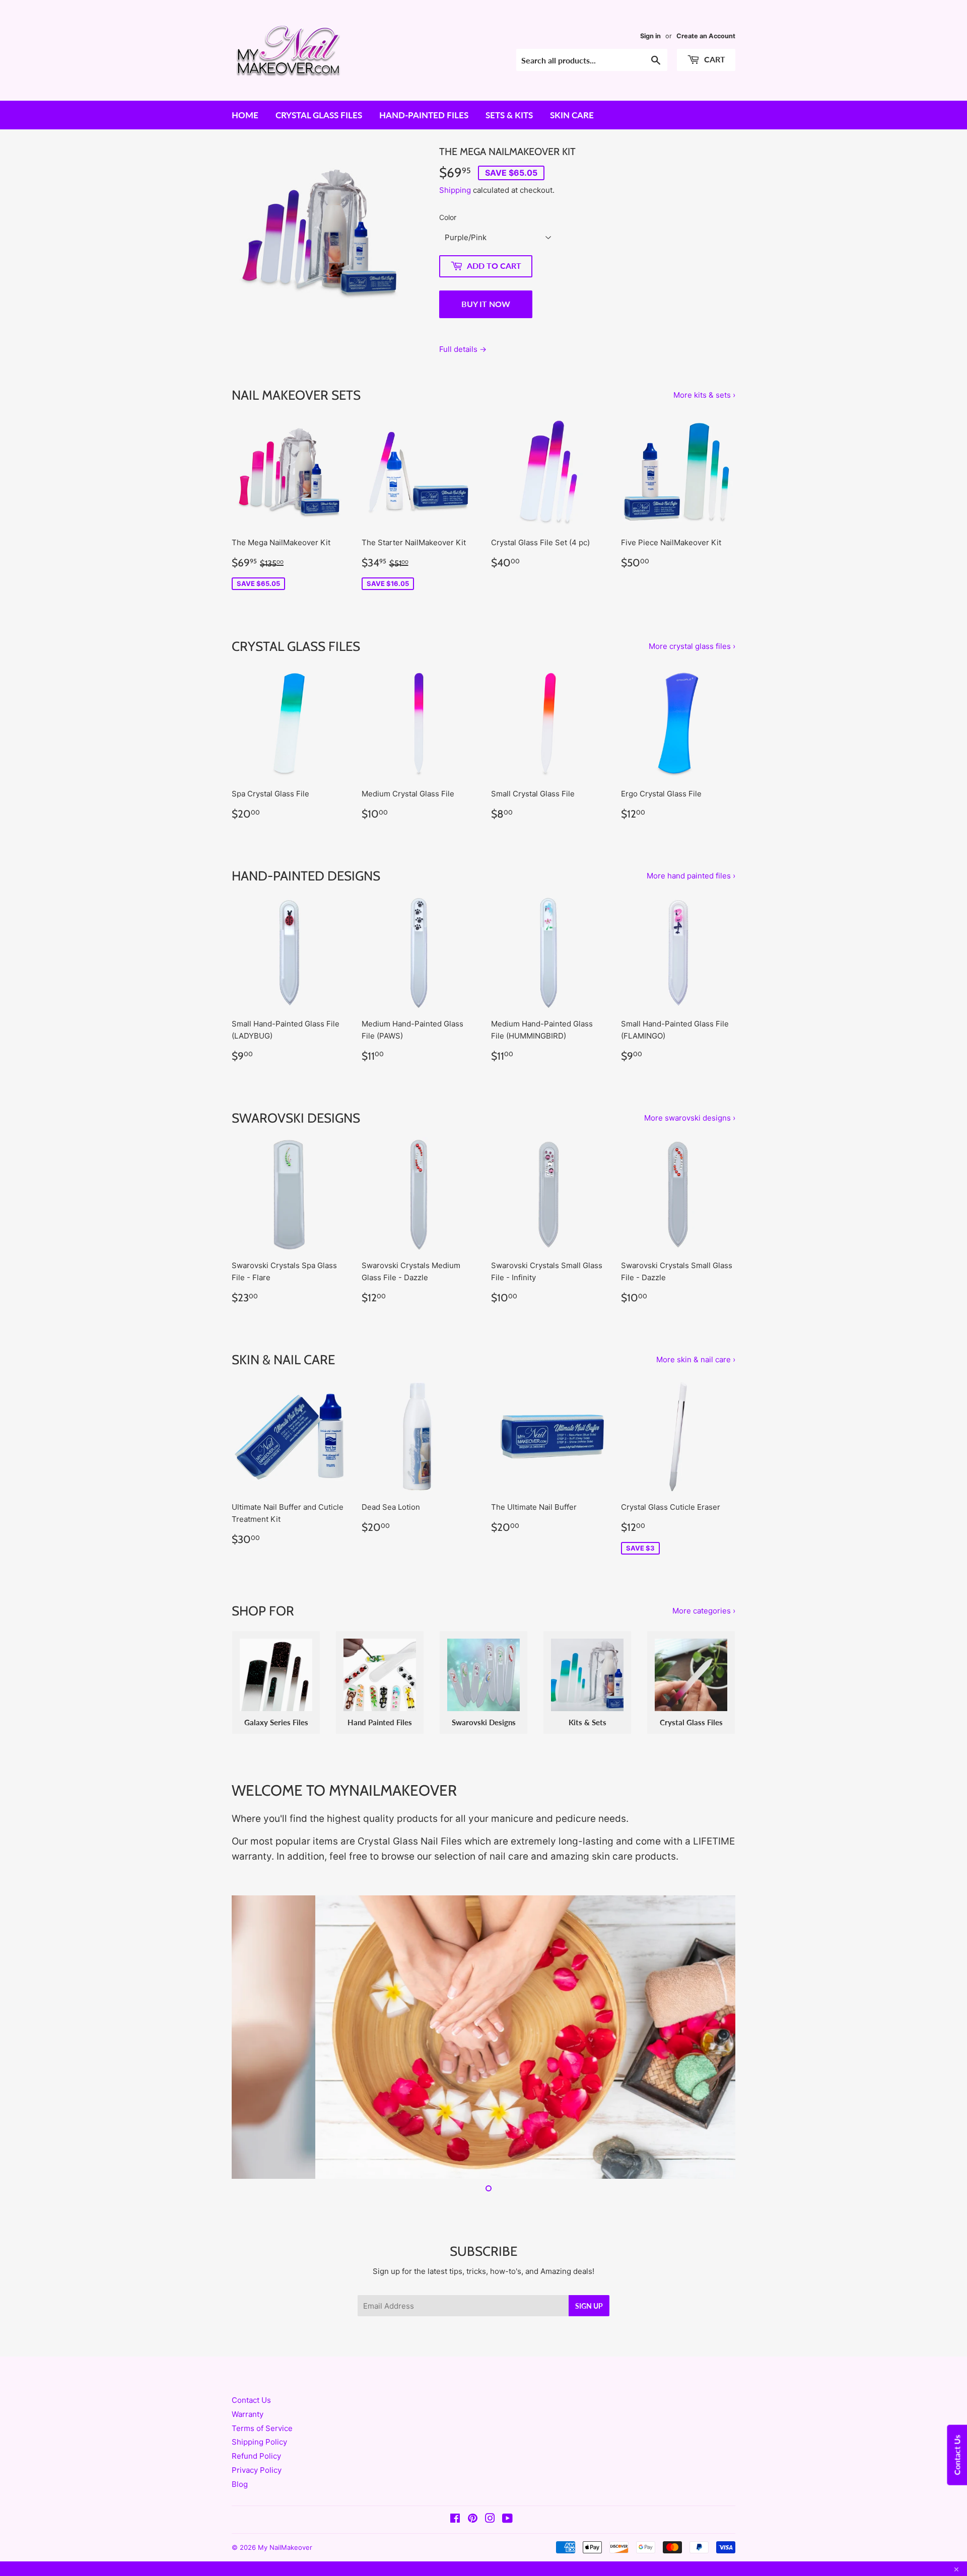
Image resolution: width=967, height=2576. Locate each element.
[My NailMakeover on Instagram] (490, 2519)
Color (448, 217)
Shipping (455, 190)
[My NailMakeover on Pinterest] (473, 2519)
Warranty (248, 2414)
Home (245, 115)
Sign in (650, 36)
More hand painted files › (691, 876)
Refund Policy (256, 2456)
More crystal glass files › (692, 646)
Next (714, 2037)
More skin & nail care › (696, 1359)
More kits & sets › (704, 395)
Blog (240, 2484)
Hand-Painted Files (424, 115)
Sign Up (589, 2306)
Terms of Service (262, 2428)
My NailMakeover (285, 2547)
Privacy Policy (257, 2470)
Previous (253, 2037)
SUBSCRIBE (483, 2251)
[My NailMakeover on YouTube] (507, 2519)
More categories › (704, 1611)
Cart (714, 59)
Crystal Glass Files (319, 115)
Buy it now (486, 304)
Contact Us (251, 2400)
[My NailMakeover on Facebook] (455, 2519)
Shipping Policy (259, 2442)
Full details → (463, 349)
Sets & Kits (509, 115)
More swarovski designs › (690, 1118)
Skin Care (572, 115)
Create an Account (706, 36)
